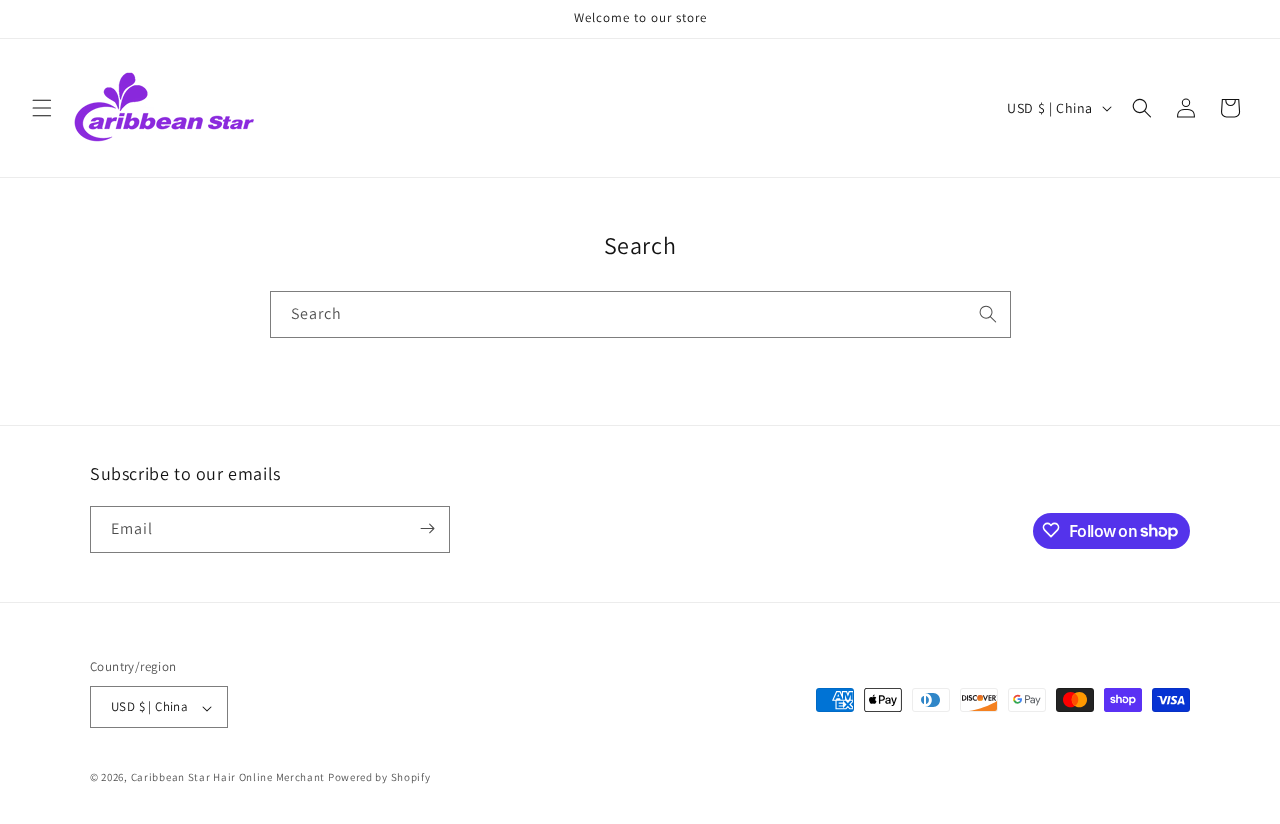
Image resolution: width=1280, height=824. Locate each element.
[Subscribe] (427, 528)
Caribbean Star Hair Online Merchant (228, 778)
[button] (42, 108)
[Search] (988, 314)
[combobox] (640, 314)
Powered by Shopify (379, 778)
